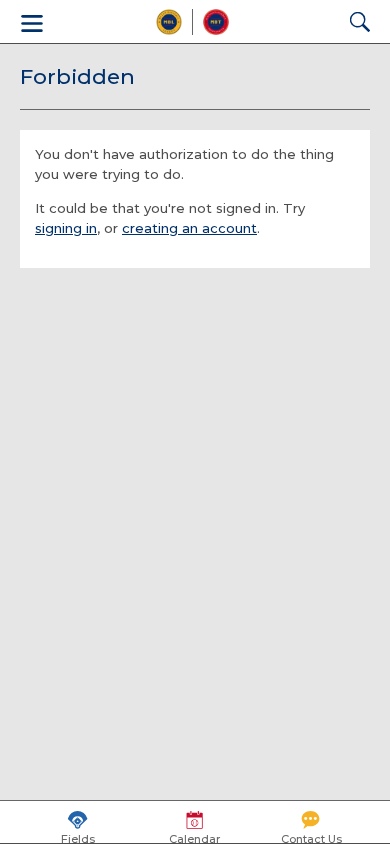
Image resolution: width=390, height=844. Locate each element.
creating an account (189, 228)
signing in (66, 228)
